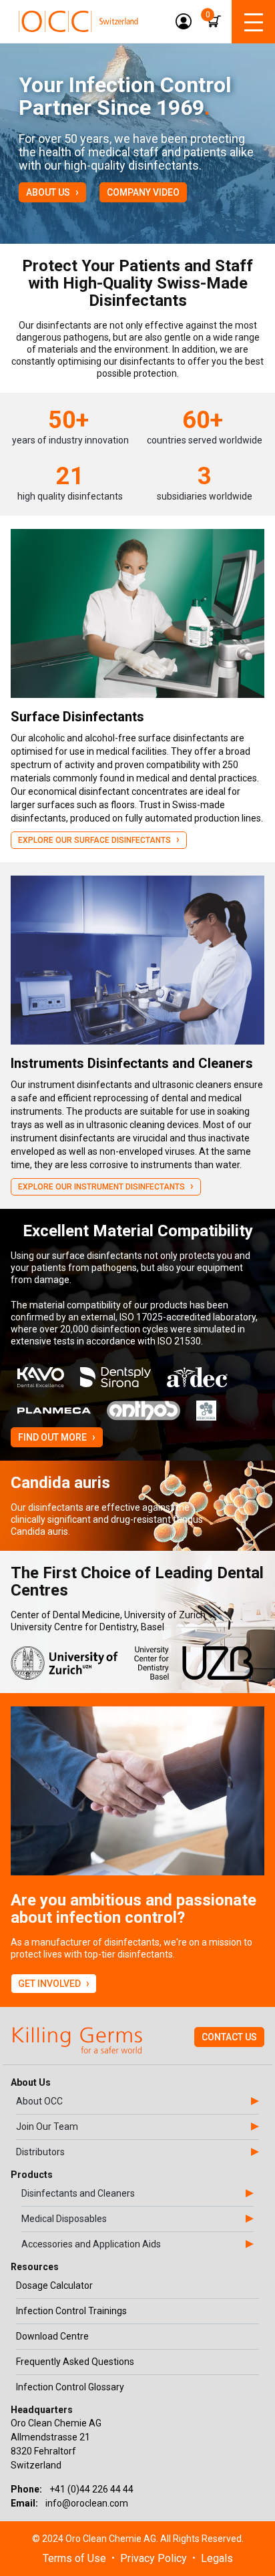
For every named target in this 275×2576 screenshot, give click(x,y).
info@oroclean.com (87, 2503)
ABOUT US (52, 192)
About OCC (39, 2101)
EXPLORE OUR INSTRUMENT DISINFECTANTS (106, 1186)
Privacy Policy (154, 2558)
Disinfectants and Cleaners (78, 2193)
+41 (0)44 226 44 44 (91, 2489)
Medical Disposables (64, 2219)
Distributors (40, 2152)
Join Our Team (47, 2127)
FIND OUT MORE (57, 1437)
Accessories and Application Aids (91, 2244)
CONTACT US (229, 2037)
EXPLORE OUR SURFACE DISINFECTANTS (99, 839)
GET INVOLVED (54, 1983)
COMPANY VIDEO (143, 192)
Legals (217, 2558)
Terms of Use (74, 2558)
